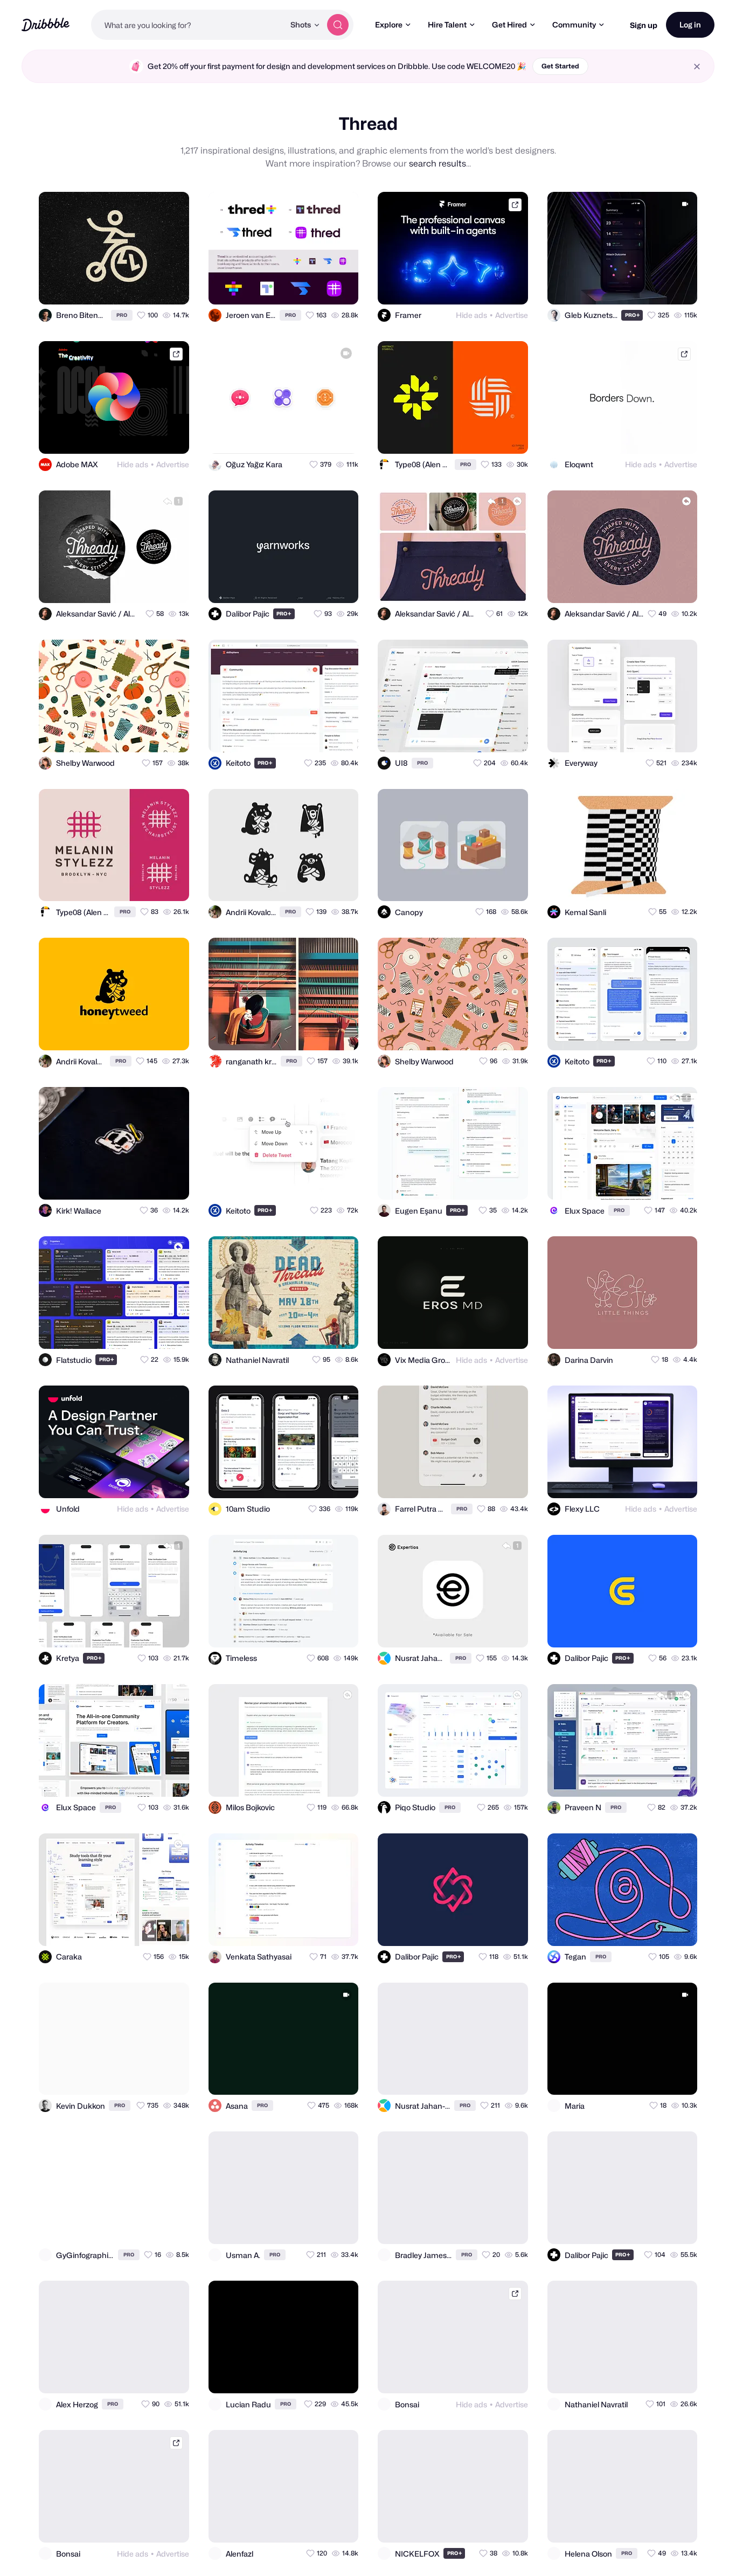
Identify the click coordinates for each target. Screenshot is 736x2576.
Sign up (644, 25)
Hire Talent (447, 25)
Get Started (560, 66)
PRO (122, 315)
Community (574, 25)
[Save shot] (150, 287)
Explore (389, 25)
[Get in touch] (128, 287)
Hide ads (471, 315)
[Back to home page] (46, 25)
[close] (697, 67)
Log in (690, 25)
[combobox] (188, 25)
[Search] (338, 25)
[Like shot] (171, 287)
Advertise (512, 315)
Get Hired (509, 25)
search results (438, 164)
